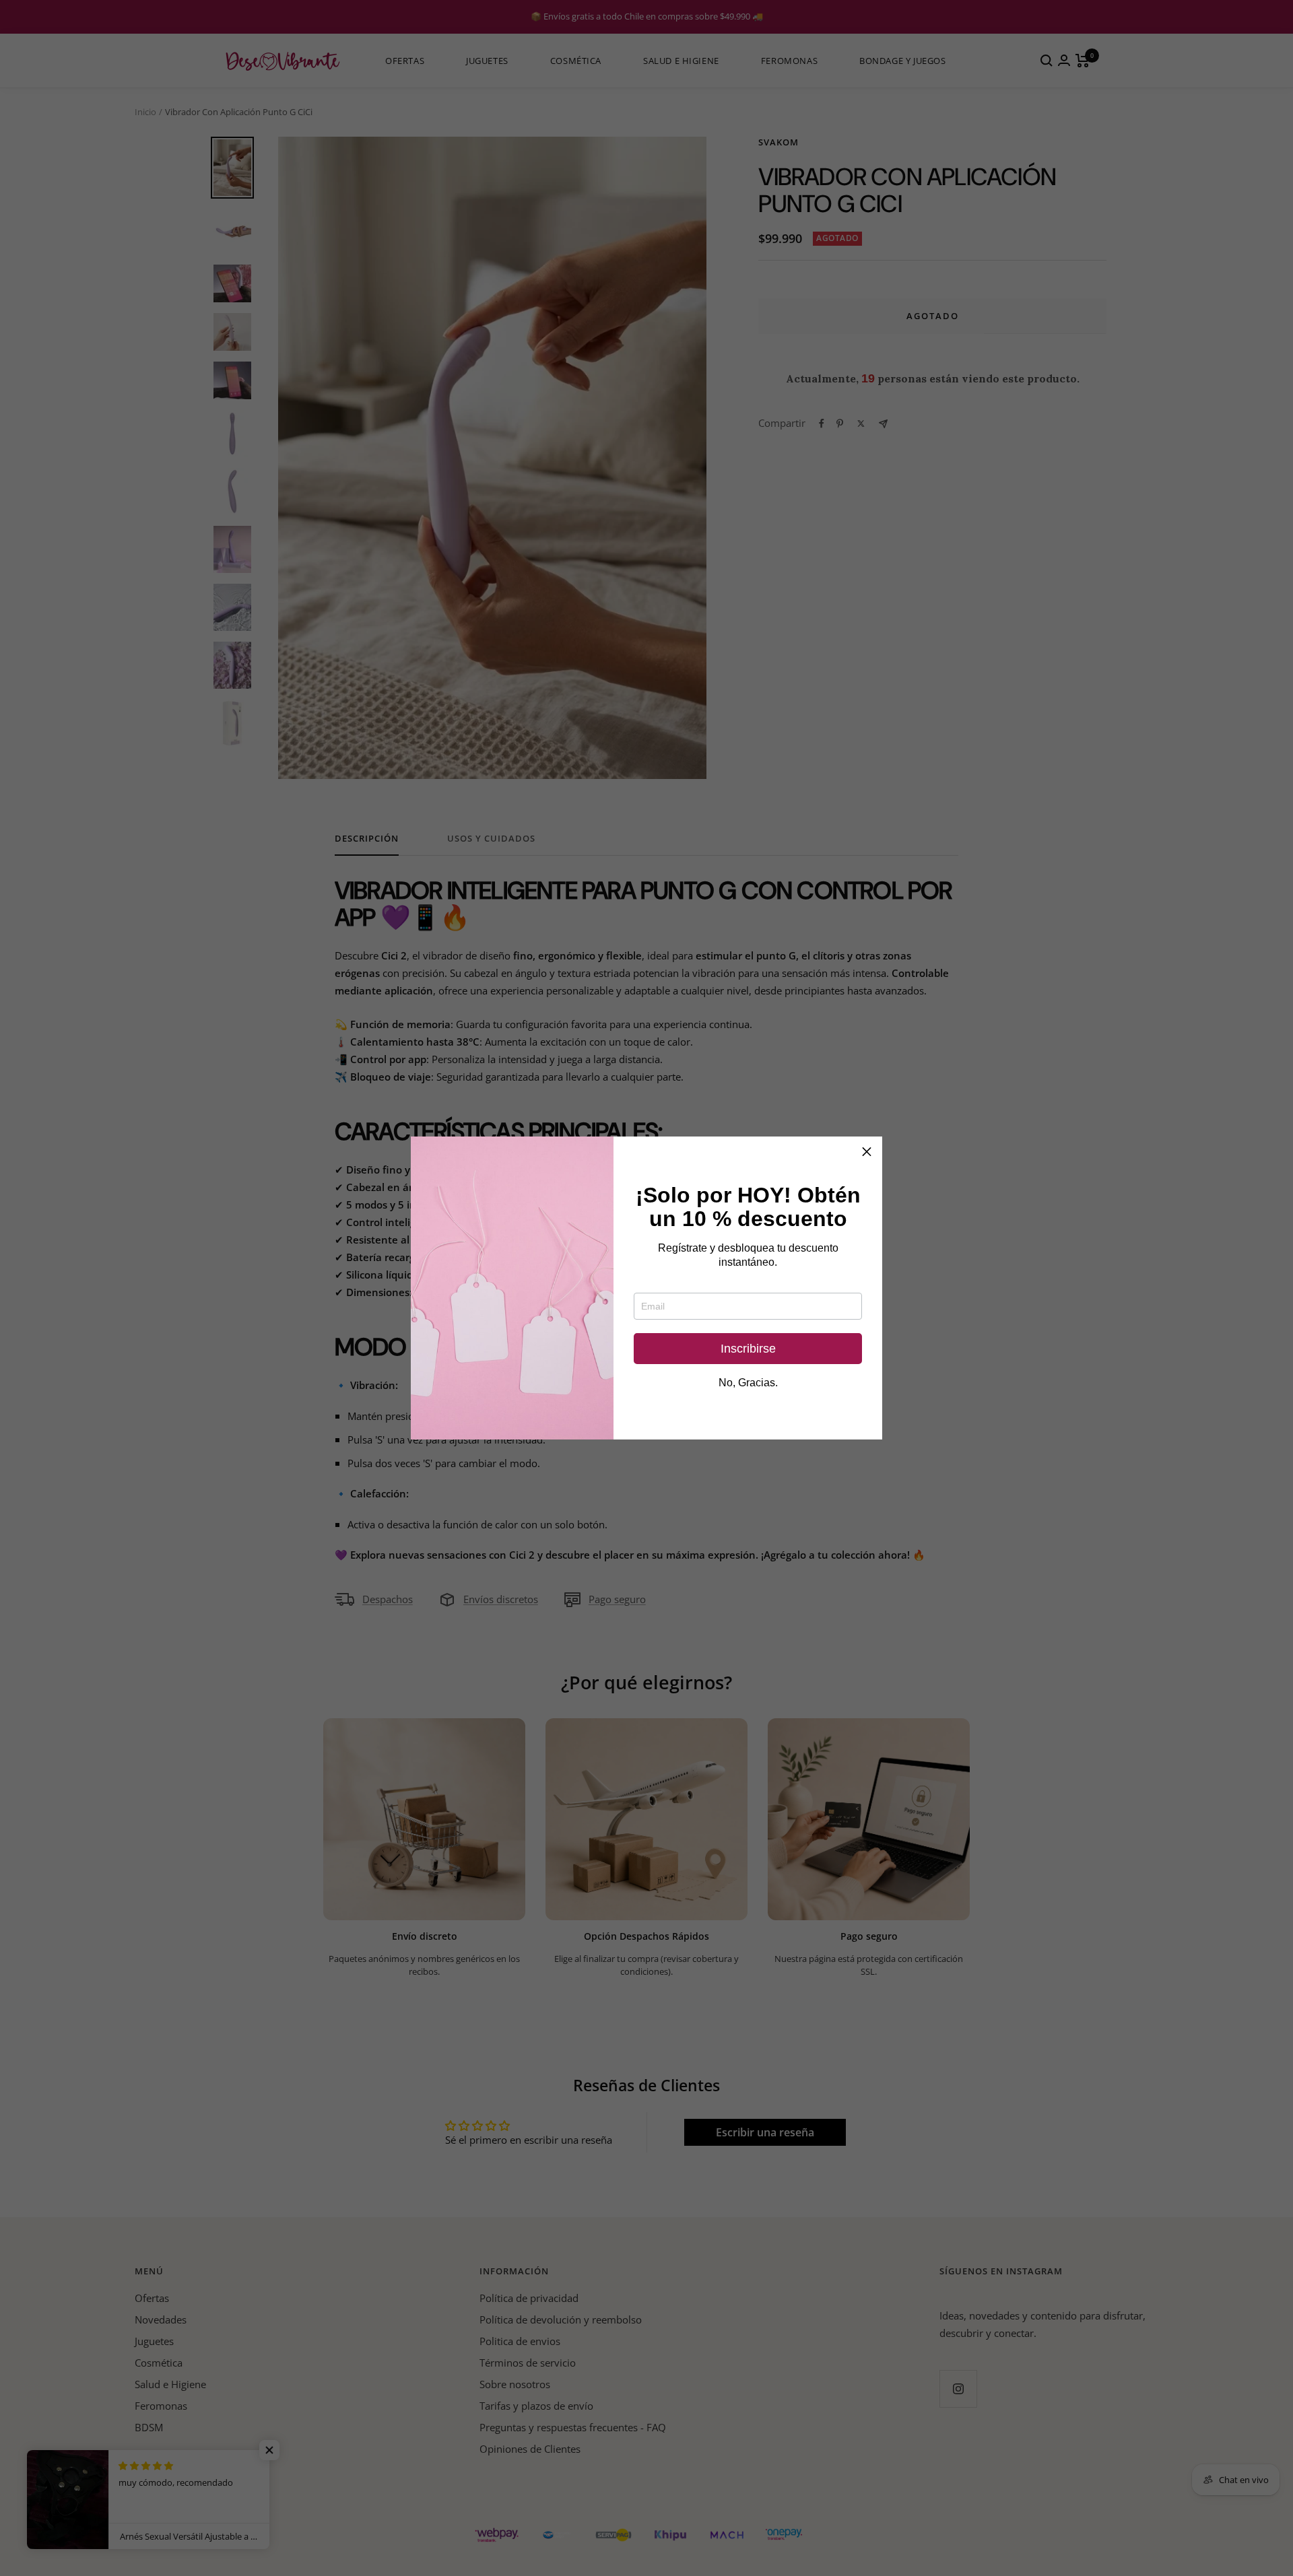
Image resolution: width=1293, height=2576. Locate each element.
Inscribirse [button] (748, 1349)
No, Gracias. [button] (748, 1383)
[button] (867, 1152)
